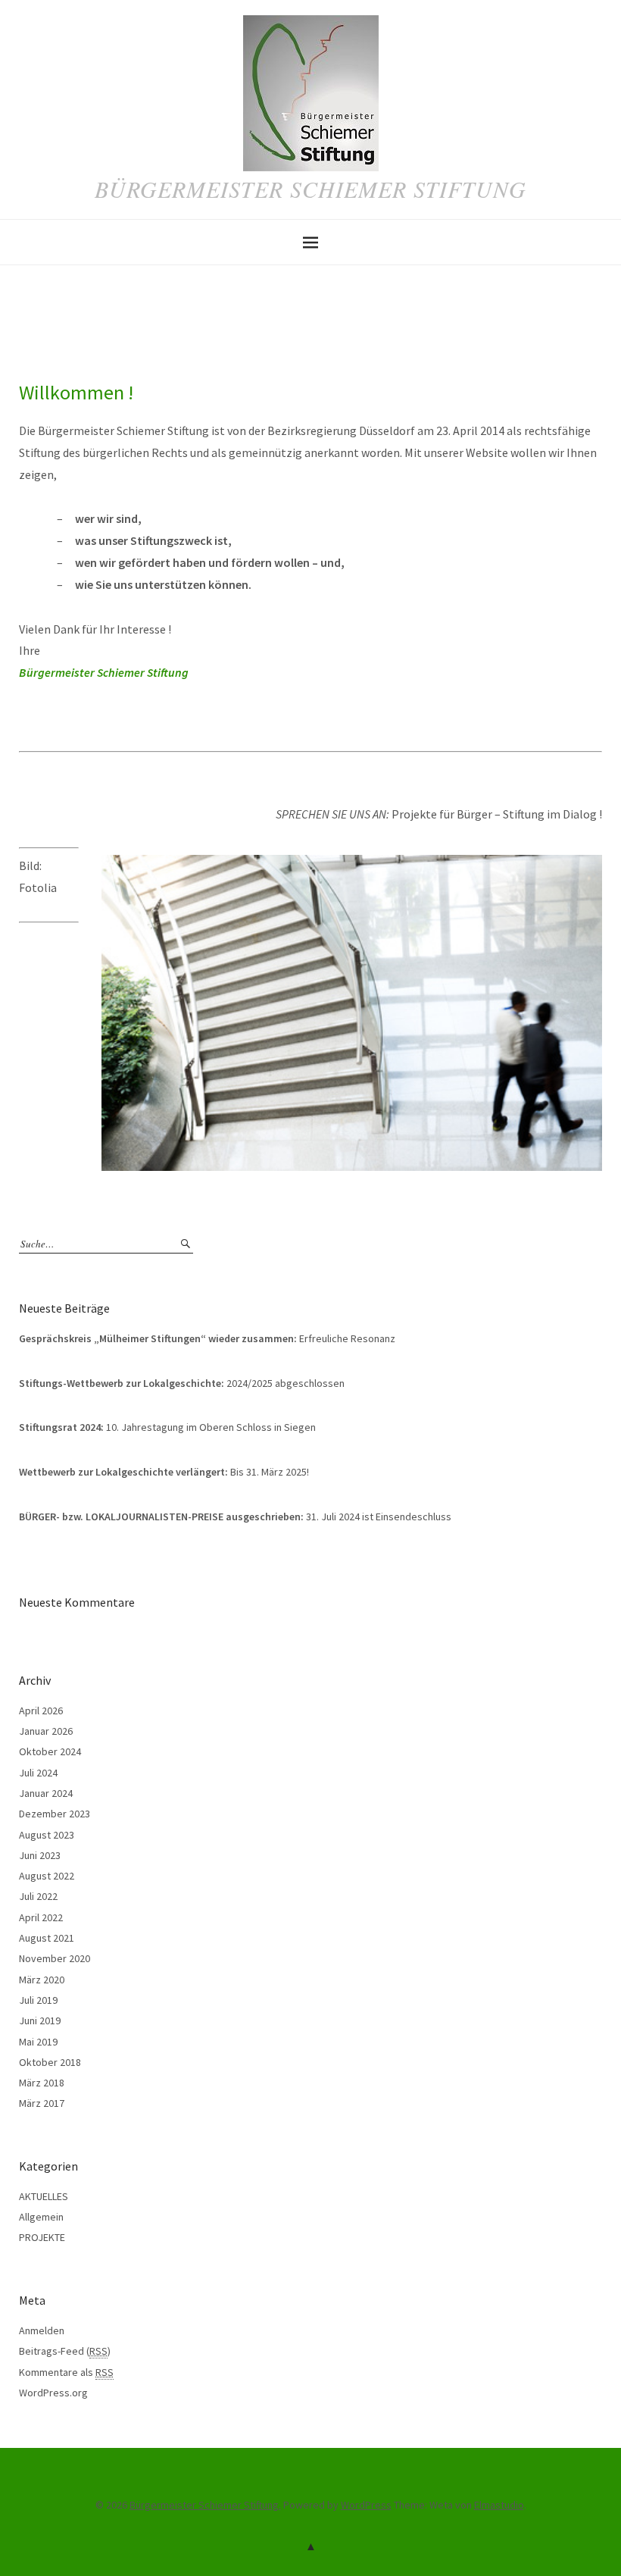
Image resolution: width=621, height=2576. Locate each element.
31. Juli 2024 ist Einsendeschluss (235, 1516)
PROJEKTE (42, 2237)
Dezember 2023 (55, 1814)
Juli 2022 (38, 1896)
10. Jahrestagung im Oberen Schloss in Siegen (167, 1427)
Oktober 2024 (50, 1751)
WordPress (366, 2505)
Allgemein (41, 2217)
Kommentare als (66, 2372)
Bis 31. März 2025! (164, 1472)
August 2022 (47, 1876)
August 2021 (47, 1938)
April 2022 (41, 1917)
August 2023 (47, 1835)
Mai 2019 (38, 2042)
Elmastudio (499, 2505)
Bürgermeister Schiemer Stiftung (310, 189)
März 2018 (42, 2083)
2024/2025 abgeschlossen (182, 1383)
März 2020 (42, 1980)
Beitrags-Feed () (65, 2351)
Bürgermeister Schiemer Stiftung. (205, 2505)
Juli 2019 (38, 2000)
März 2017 (42, 2103)
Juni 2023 (40, 1855)
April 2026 (41, 1711)
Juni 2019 (40, 2020)
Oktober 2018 (50, 2062)
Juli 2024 (38, 1773)
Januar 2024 (46, 1793)
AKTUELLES (44, 2196)
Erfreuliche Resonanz (207, 1338)
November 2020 (55, 1958)
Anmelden (42, 2330)
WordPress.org (53, 2393)
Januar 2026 (46, 1731)
